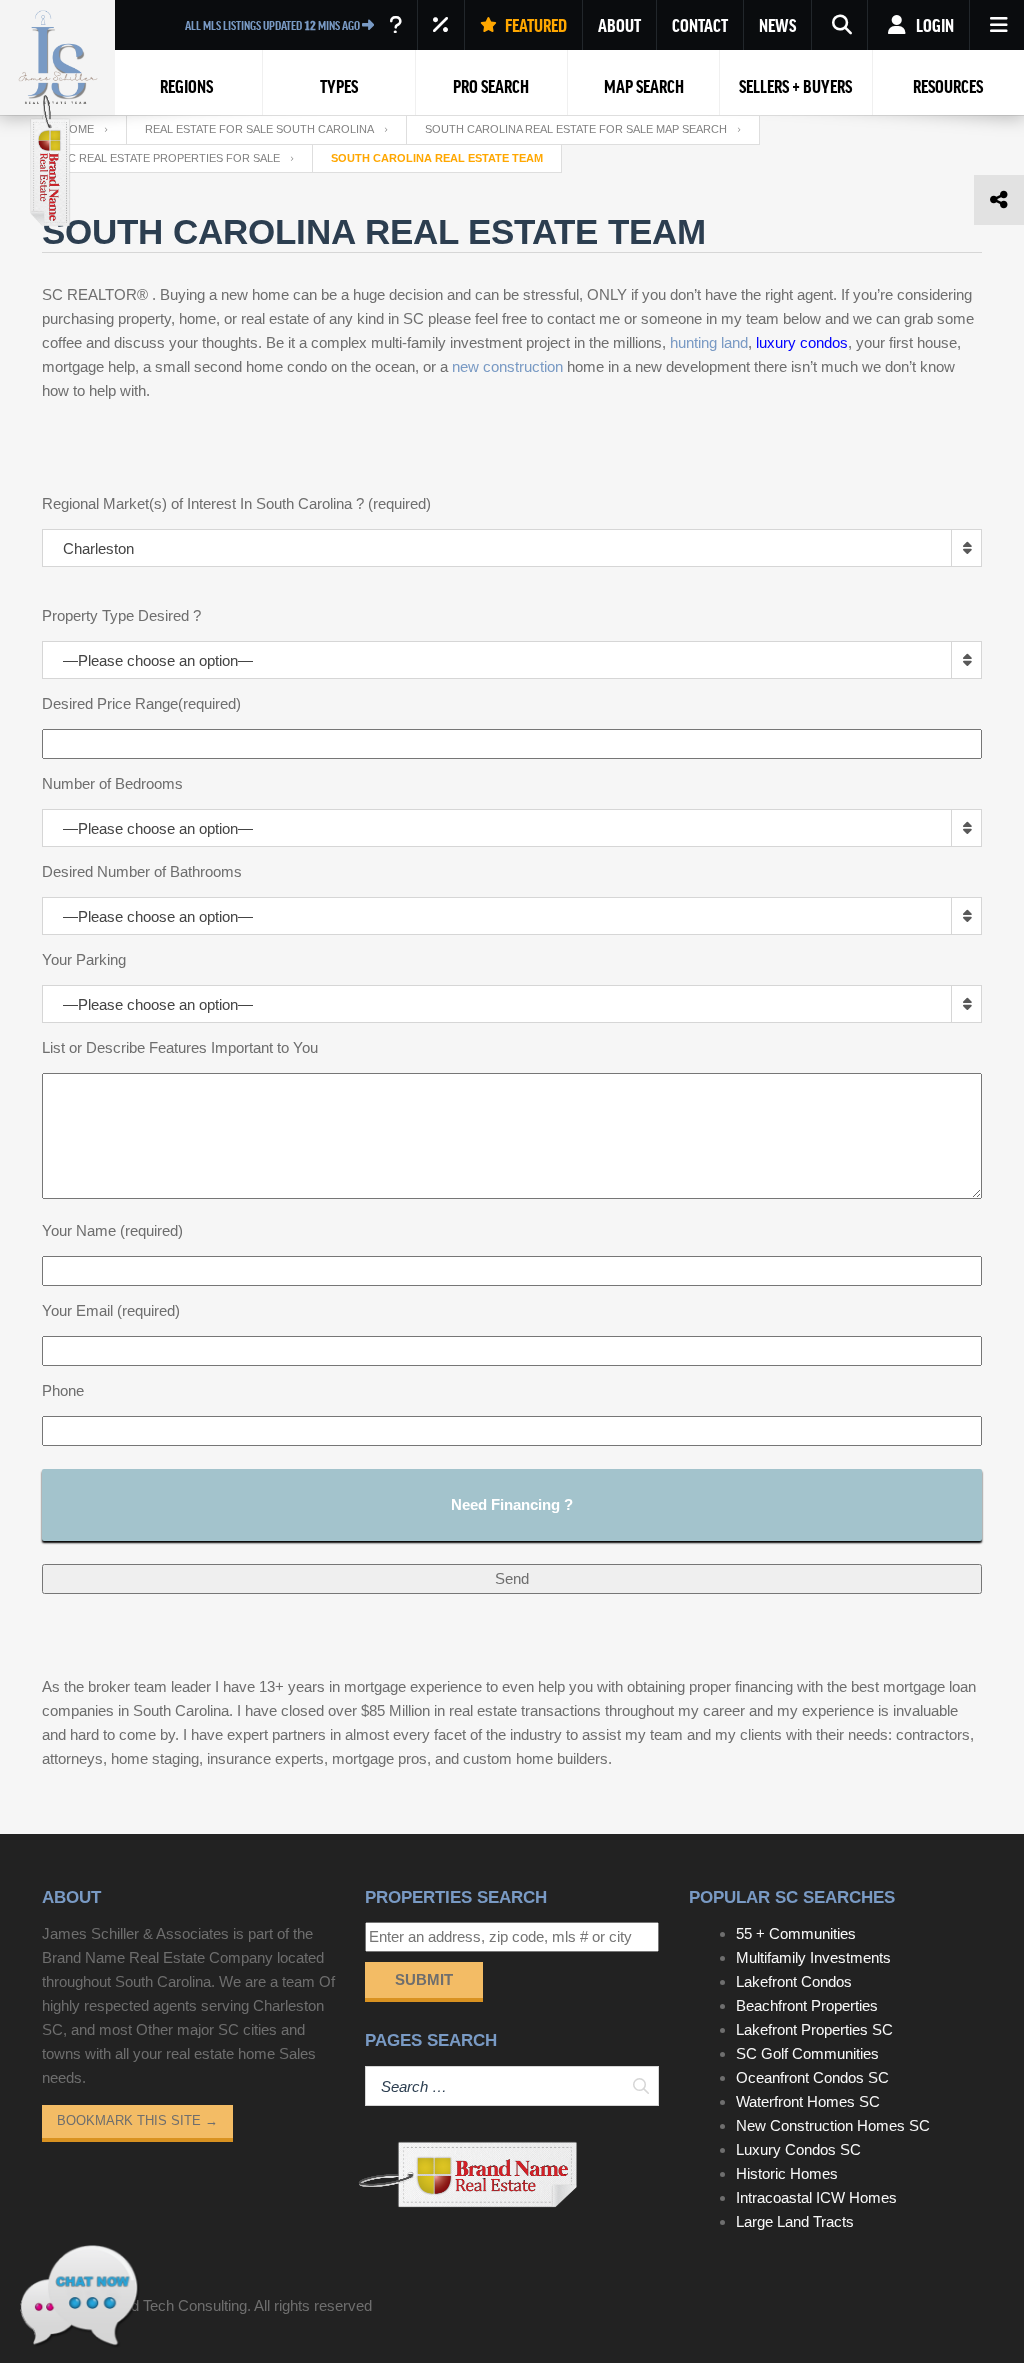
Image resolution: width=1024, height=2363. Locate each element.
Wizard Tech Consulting (170, 2305)
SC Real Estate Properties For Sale (170, 158)
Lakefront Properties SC (814, 2029)
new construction (507, 366)
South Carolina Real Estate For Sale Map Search (576, 129)
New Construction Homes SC (833, 2125)
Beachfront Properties (807, 2005)
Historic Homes (787, 2173)
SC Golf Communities (807, 2053)
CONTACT (700, 25)
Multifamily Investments (813, 1957)
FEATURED (534, 25)
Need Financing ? (512, 1504)
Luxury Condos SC (798, 2149)
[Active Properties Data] (395, 25)
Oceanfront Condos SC (812, 2077)
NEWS (777, 25)
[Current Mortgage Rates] (441, 25)
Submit (424, 1979)
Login (933, 25)
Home (77, 129)
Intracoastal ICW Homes (816, 2197)
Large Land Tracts (795, 2221)
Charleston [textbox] (98, 548)
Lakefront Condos (794, 1981)
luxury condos (802, 342)
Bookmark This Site (137, 2120)
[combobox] (512, 548)
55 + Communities (796, 1933)
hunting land (709, 342)
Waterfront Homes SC (808, 2101)
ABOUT (619, 25)
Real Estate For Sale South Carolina (259, 129)
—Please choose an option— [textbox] (158, 660)
